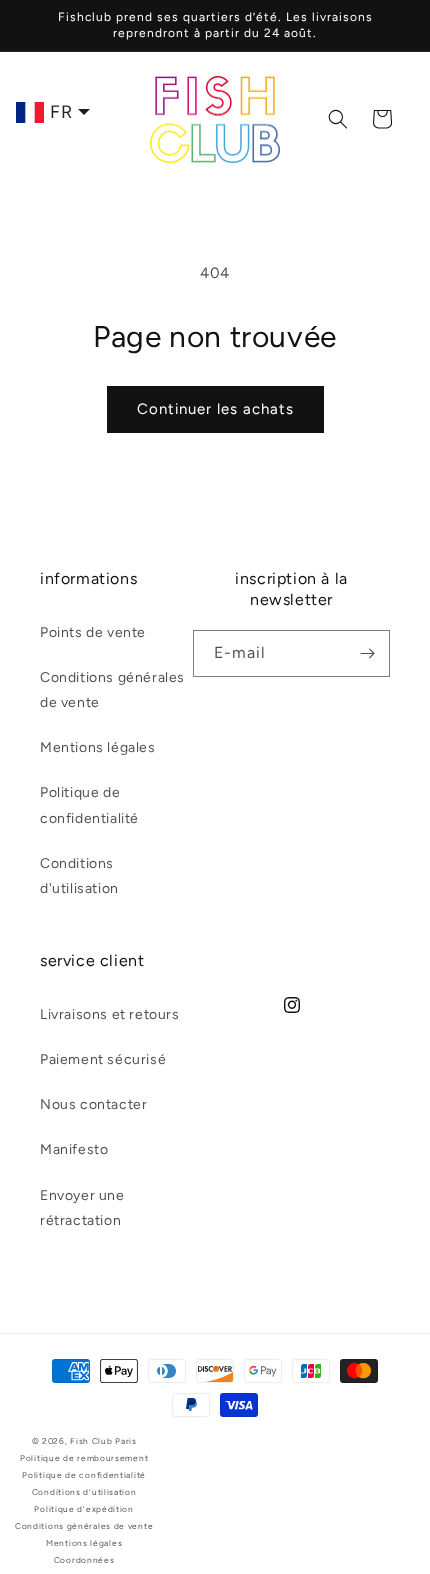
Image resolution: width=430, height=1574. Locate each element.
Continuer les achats (215, 409)
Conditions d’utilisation (84, 1492)
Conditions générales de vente (112, 690)
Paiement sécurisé (103, 1059)
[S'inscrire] (367, 653)
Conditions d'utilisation (79, 876)
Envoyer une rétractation (82, 1208)
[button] (338, 119)
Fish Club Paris (103, 1441)
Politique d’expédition (83, 1509)
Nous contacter (93, 1104)
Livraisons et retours (110, 1014)
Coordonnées (84, 1560)
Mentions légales (98, 747)
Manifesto (74, 1149)
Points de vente (93, 632)
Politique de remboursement (84, 1458)
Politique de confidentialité (89, 805)
